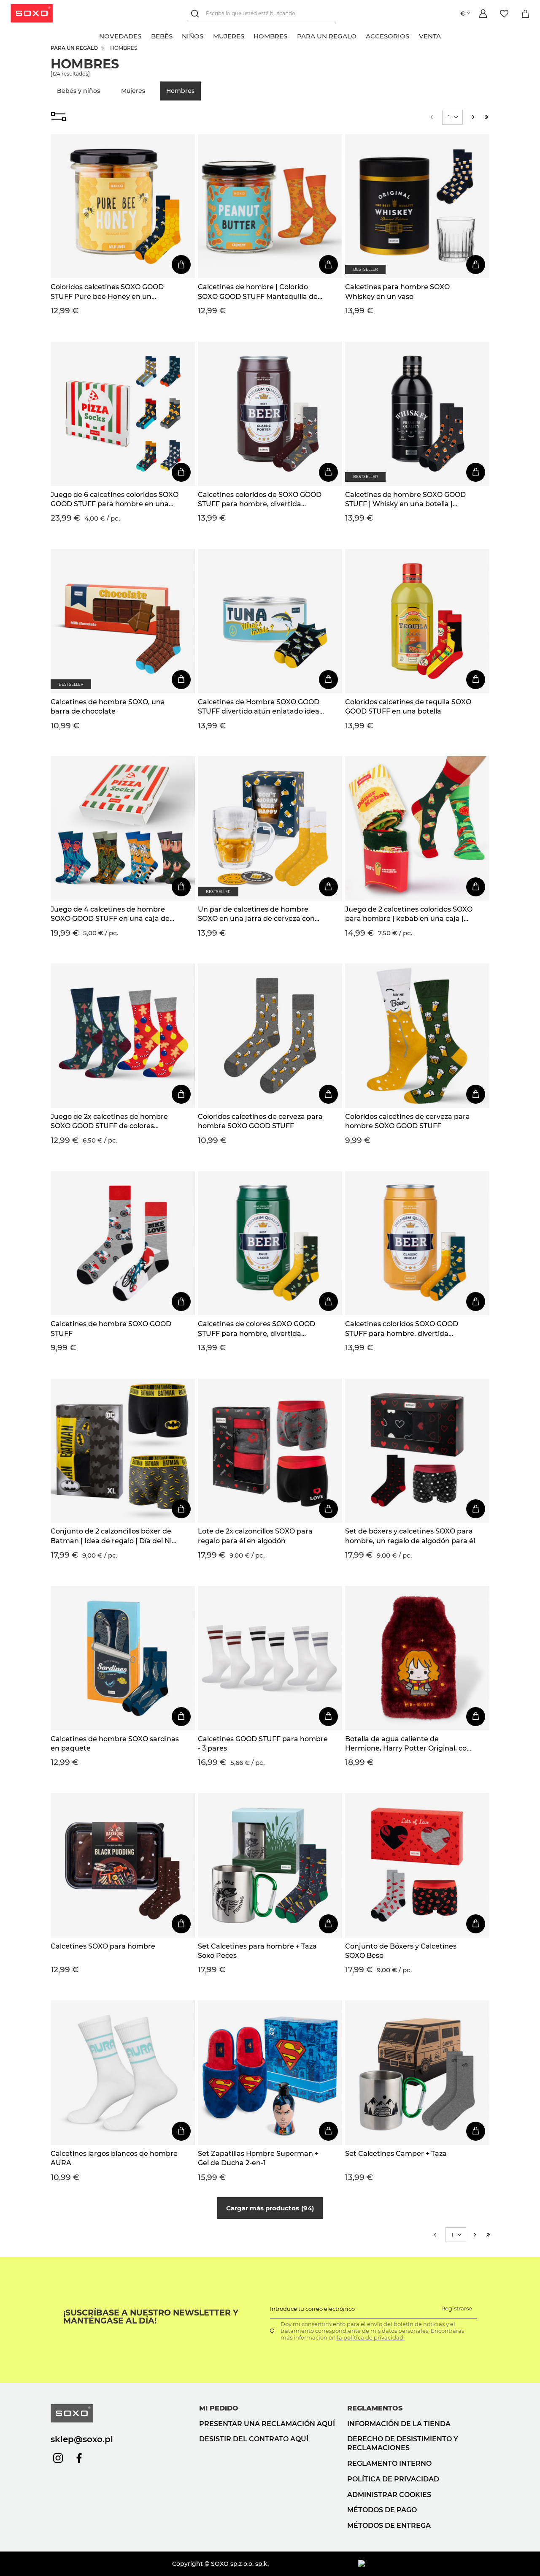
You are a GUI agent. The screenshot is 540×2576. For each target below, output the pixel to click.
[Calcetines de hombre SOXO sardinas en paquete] (123, 1658)
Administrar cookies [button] (389, 2495)
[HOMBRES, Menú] (292, 35)
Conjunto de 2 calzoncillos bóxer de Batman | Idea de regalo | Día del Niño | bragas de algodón (116, 1536)
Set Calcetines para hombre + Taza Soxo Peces (257, 1951)
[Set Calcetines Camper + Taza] (417, 2073)
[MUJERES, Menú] (249, 35)
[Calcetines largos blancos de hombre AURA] (123, 2073)
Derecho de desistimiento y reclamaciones (403, 2443)
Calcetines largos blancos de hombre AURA (114, 2158)
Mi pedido (219, 2408)
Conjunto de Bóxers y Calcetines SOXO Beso (401, 1951)
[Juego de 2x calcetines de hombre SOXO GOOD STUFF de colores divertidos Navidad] (123, 1036)
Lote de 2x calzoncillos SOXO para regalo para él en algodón (255, 1536)
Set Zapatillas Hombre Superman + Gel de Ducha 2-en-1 (258, 2158)
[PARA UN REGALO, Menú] (361, 35)
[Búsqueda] (196, 14)
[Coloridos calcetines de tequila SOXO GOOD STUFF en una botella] (417, 621)
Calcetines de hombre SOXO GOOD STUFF (111, 1329)
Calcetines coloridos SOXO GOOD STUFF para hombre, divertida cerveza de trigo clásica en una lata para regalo (405, 1329)
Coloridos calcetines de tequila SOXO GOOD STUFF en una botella (408, 707)
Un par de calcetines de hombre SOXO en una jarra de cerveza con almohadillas (256, 915)
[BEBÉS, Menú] (177, 35)
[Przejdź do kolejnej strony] (473, 117)
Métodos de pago (382, 2510)
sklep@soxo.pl (82, 2439)
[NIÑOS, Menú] (208, 35)
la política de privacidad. (370, 2337)
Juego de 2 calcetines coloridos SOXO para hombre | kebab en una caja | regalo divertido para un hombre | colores (409, 915)
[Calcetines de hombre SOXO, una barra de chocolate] (123, 621)
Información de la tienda (399, 2424)
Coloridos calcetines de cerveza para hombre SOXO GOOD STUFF (260, 1121)
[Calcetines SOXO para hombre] (123, 1865)
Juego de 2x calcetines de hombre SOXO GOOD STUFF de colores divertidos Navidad (109, 1122)
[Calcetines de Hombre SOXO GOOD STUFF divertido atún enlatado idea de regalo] (270, 621)
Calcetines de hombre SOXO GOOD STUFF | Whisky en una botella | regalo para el (405, 500)
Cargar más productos (269, 2208)
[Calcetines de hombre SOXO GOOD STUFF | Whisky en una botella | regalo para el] (417, 414)
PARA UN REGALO (74, 48)
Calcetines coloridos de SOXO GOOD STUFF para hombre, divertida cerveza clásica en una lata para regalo (260, 500)
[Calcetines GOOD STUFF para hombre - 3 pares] (270, 1658)
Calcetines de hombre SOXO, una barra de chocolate (108, 707)
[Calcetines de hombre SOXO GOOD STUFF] (123, 1243)
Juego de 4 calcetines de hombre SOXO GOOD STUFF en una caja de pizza (110, 915)
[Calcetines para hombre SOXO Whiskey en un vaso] (417, 206)
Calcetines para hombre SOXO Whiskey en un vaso (397, 292)
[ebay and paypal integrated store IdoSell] (424, 2564)
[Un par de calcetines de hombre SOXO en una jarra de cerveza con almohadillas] (270, 828)
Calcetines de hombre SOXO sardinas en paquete (115, 1744)
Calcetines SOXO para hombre (103, 1946)
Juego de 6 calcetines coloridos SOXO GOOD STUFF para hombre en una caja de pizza (115, 500)
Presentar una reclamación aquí (267, 2424)
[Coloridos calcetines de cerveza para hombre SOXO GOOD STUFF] (270, 1036)
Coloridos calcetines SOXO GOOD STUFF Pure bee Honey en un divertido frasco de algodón (107, 292)
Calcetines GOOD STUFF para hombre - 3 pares (263, 1744)
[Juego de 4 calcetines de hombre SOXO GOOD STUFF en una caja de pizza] (123, 828)
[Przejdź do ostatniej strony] (487, 117)
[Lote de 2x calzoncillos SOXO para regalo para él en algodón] (270, 1451)
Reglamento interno (389, 2463)
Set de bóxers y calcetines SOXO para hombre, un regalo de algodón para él (410, 1536)
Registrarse (457, 2308)
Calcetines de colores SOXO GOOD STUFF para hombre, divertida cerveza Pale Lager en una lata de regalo (256, 1329)
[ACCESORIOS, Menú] (414, 35)
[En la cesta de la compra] (181, 265)
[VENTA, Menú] (445, 35)
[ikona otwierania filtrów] (58, 117)
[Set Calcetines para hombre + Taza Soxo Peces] (270, 1865)
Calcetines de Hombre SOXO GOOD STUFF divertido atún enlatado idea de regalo (259, 707)
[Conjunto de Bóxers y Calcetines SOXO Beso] (417, 1865)
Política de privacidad (393, 2479)
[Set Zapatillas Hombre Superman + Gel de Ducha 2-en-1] (270, 2073)
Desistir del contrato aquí (254, 2439)
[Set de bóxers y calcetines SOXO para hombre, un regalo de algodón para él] (417, 1451)
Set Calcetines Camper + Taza (396, 2154)
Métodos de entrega (389, 2526)
